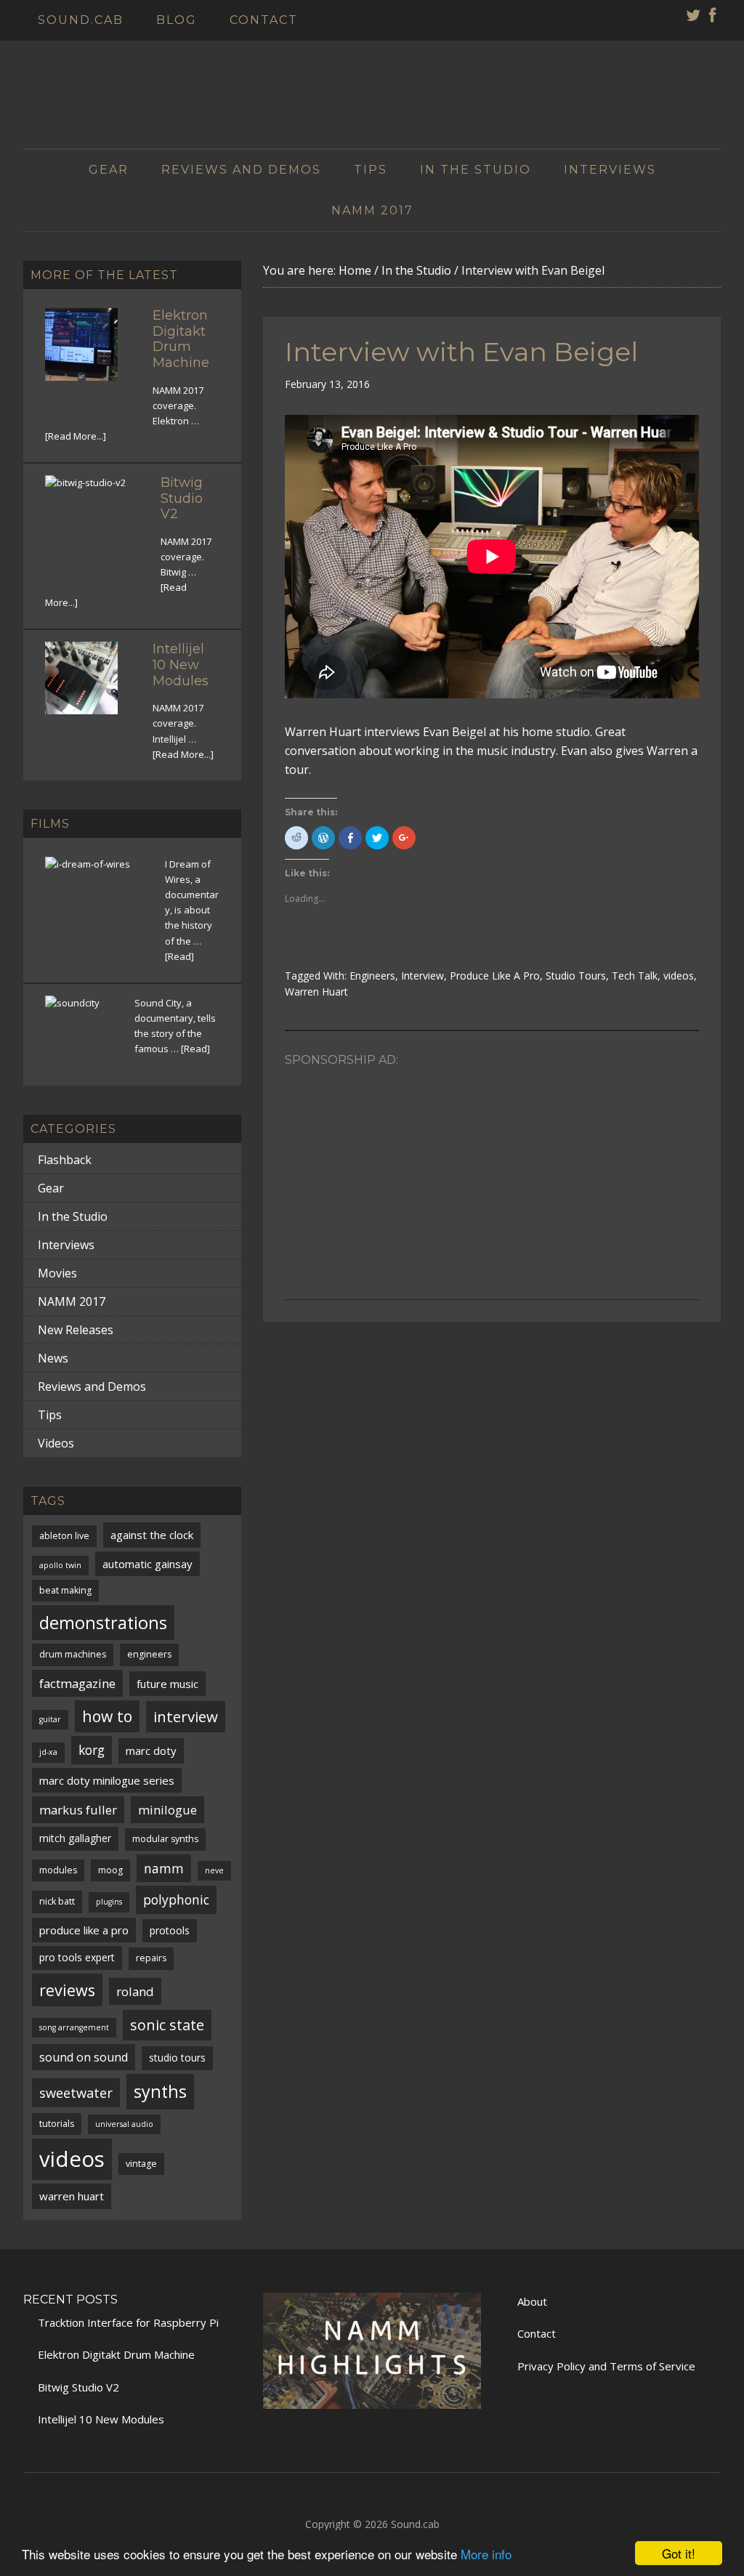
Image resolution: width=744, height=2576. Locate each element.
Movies (57, 1273)
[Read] (179, 956)
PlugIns (109, 1902)
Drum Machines (73, 1654)
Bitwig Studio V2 (182, 498)
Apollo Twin (60, 1565)
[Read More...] (76, 436)
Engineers (372, 976)
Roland (135, 1991)
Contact (537, 2333)
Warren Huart (316, 992)
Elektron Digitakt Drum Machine (181, 339)
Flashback (65, 1160)
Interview (422, 976)
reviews (67, 1990)
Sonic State (167, 2025)
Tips (50, 1415)
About (532, 2301)
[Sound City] (81, 1031)
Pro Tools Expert (77, 1957)
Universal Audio (124, 2124)
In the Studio (73, 1216)
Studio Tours (576, 976)
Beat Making (65, 1590)
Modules (58, 1870)
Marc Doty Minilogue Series (107, 1780)
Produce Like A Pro (495, 976)
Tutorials (57, 2124)
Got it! (679, 2553)
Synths (160, 2091)
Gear (51, 1188)
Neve (214, 1870)
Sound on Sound (84, 2057)
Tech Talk (635, 976)
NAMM (164, 1868)
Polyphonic (176, 1899)
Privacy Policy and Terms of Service (606, 2366)
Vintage (141, 2164)
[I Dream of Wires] (96, 908)
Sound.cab (415, 2524)
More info (486, 2554)
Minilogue (167, 1810)
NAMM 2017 (72, 1301)
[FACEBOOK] (713, 17)
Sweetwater (76, 2092)
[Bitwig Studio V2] (94, 524)
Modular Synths (165, 1839)
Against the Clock (152, 1535)
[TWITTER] (694, 17)
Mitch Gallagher (75, 1838)
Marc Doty (151, 1751)
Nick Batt (57, 1901)
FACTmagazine (77, 1683)
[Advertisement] (492, 1176)
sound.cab (372, 86)
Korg (92, 1750)
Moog (110, 1870)
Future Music (167, 1684)
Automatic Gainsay (147, 1564)
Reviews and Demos (92, 1386)
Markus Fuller (78, 1810)
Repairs (151, 1958)
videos (679, 976)
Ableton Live (64, 1536)
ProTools (170, 1930)
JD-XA (48, 1752)
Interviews (66, 1245)
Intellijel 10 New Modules (181, 665)
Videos (56, 1443)
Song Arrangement (74, 2027)
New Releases (76, 1330)
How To (107, 1716)
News (53, 1358)
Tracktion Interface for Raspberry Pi (128, 2322)
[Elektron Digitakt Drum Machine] (90, 353)
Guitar (50, 1719)
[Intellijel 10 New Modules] (90, 687)
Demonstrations (103, 1623)
